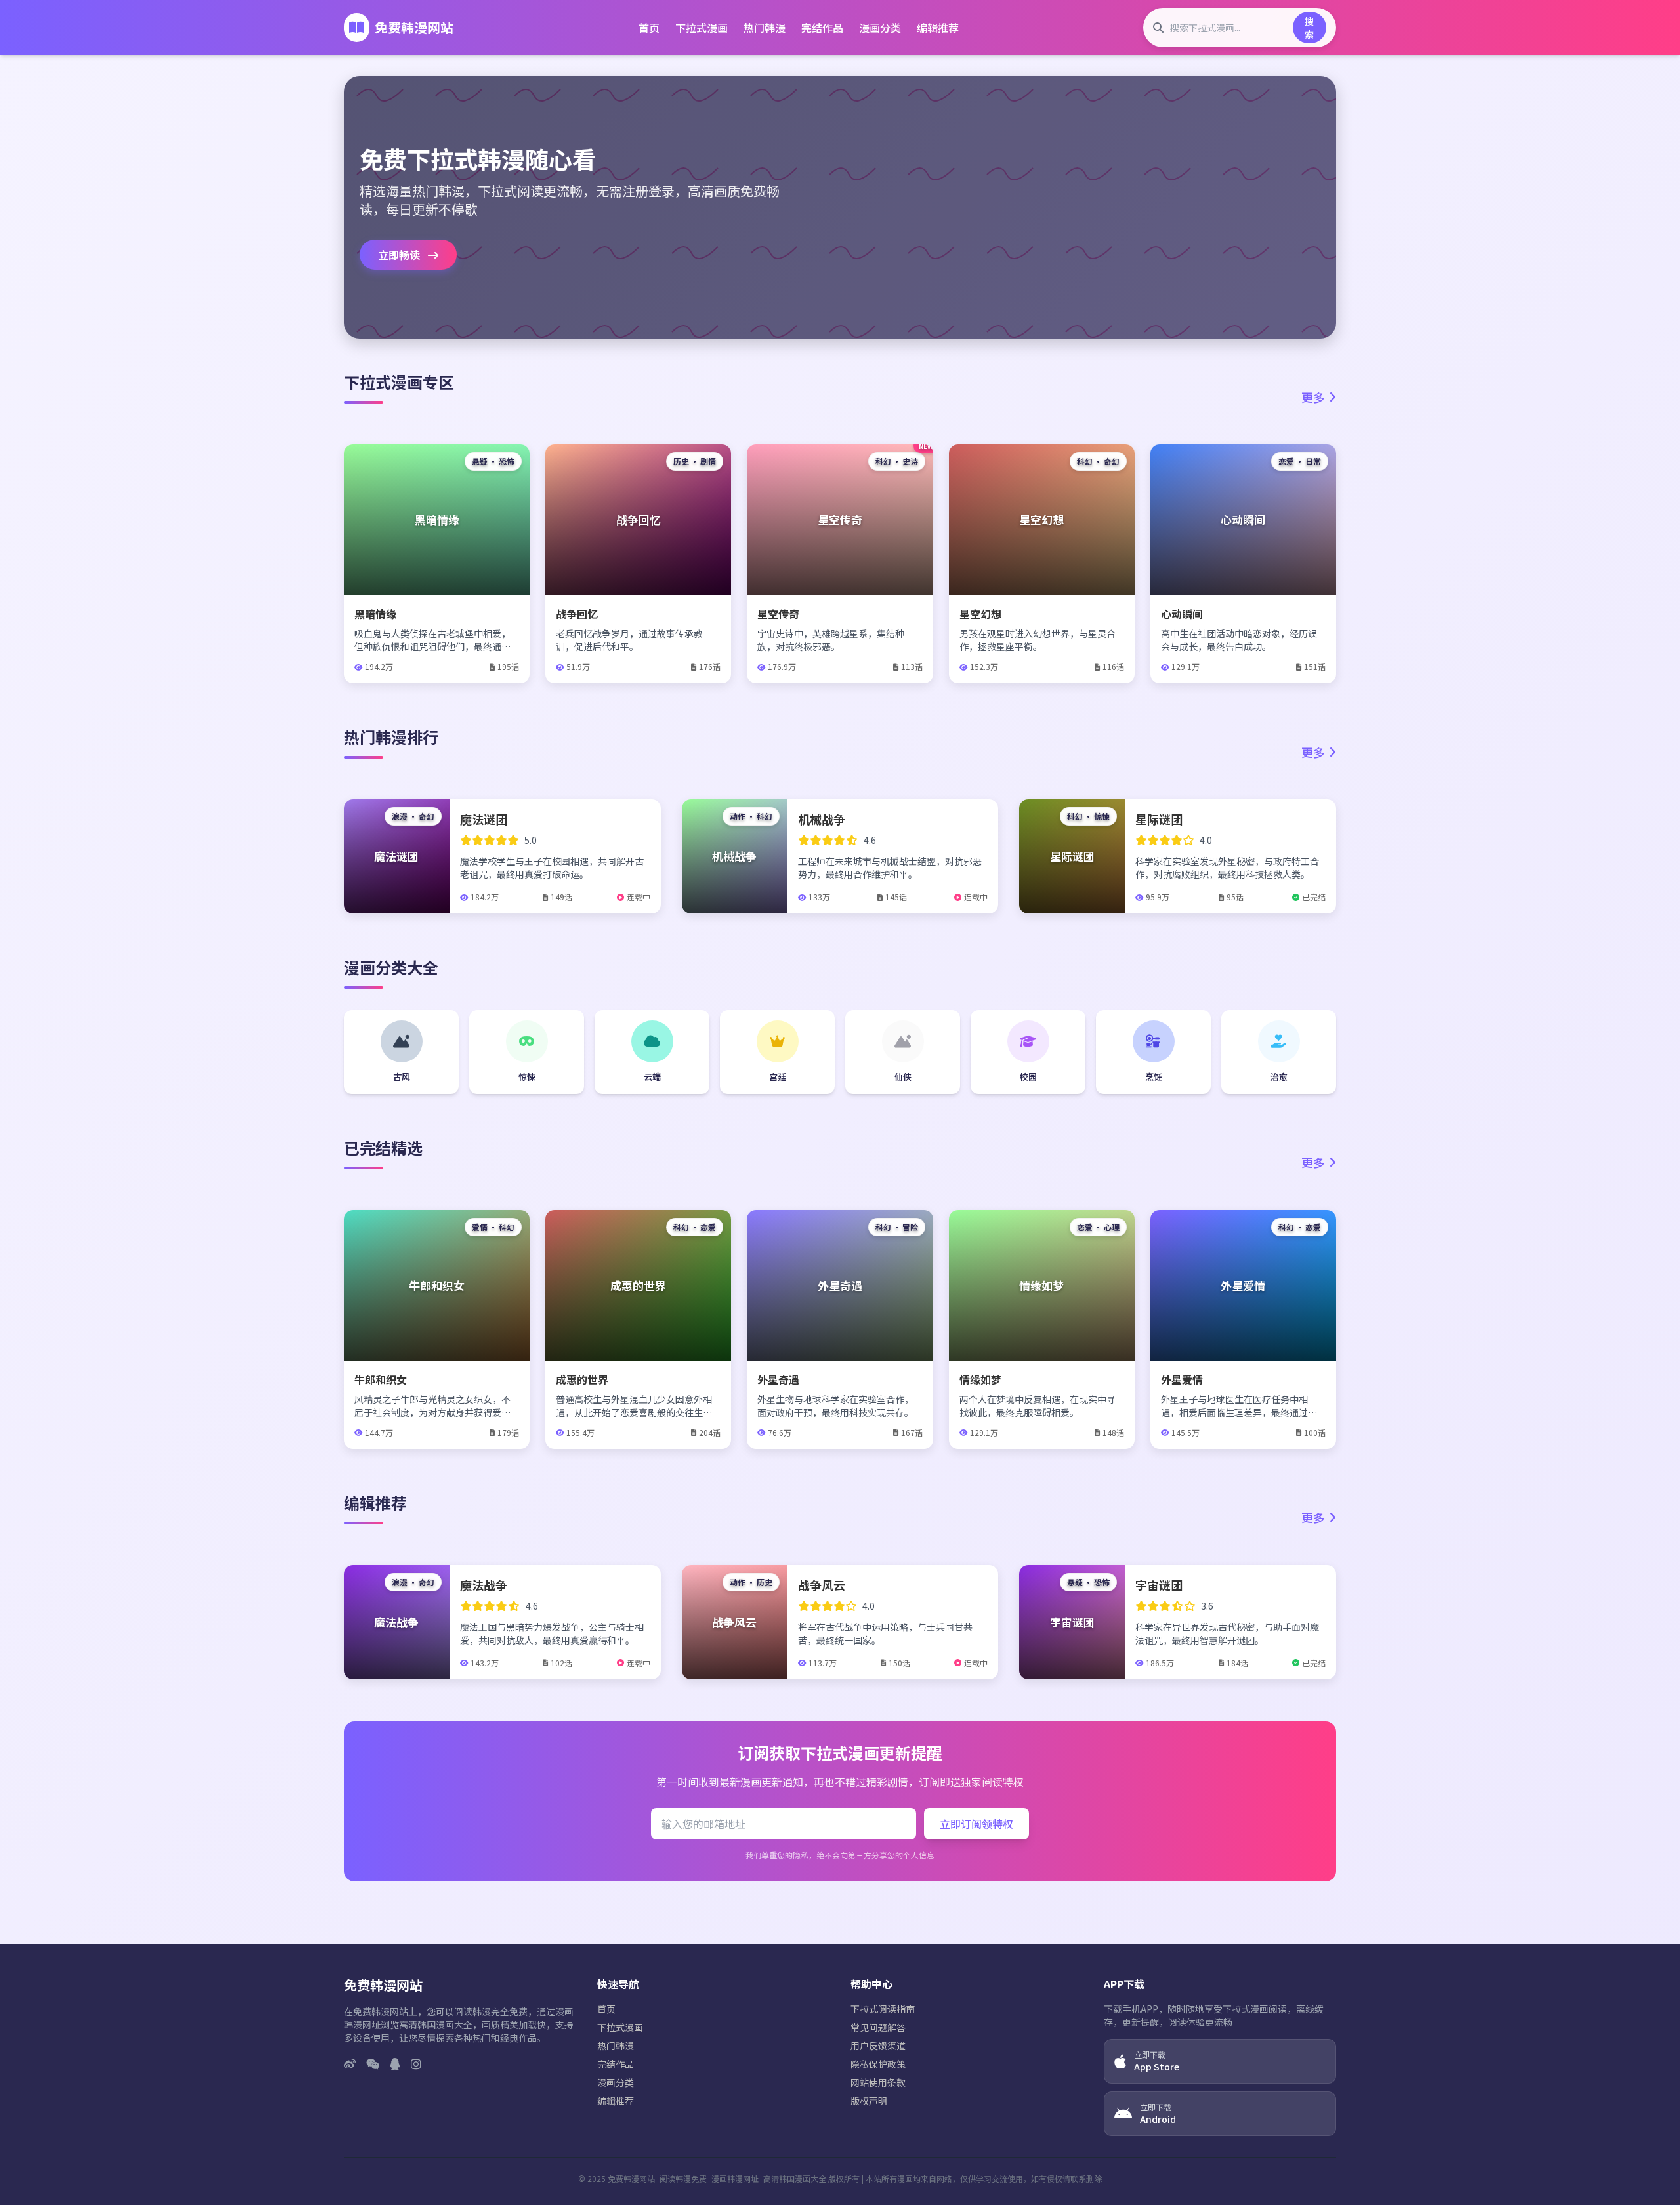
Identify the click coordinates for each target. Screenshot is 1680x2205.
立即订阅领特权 (976, 1824)
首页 (649, 28)
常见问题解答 (878, 2027)
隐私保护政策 (878, 2064)
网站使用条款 (878, 2082)
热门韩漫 (765, 28)
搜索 (1309, 28)
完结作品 (822, 28)
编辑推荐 (938, 28)
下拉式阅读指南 (883, 2009)
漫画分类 (880, 28)
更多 (1313, 397)
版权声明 (869, 2101)
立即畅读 (400, 255)
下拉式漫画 (702, 28)
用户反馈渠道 (878, 2046)
